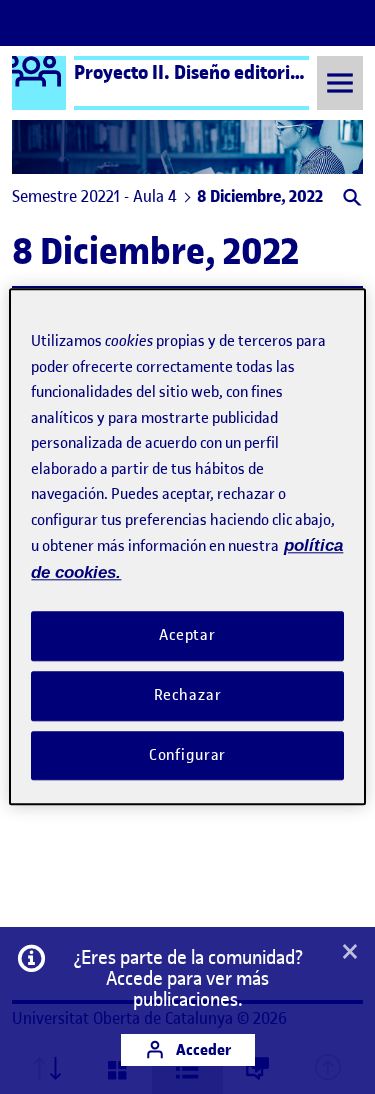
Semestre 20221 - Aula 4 (94, 196)
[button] (350, 199)
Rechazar (188, 695)
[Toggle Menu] (340, 82)
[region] (187, 546)
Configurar (188, 755)
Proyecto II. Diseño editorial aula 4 (217, 72)
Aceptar (187, 635)
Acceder (202, 1049)
